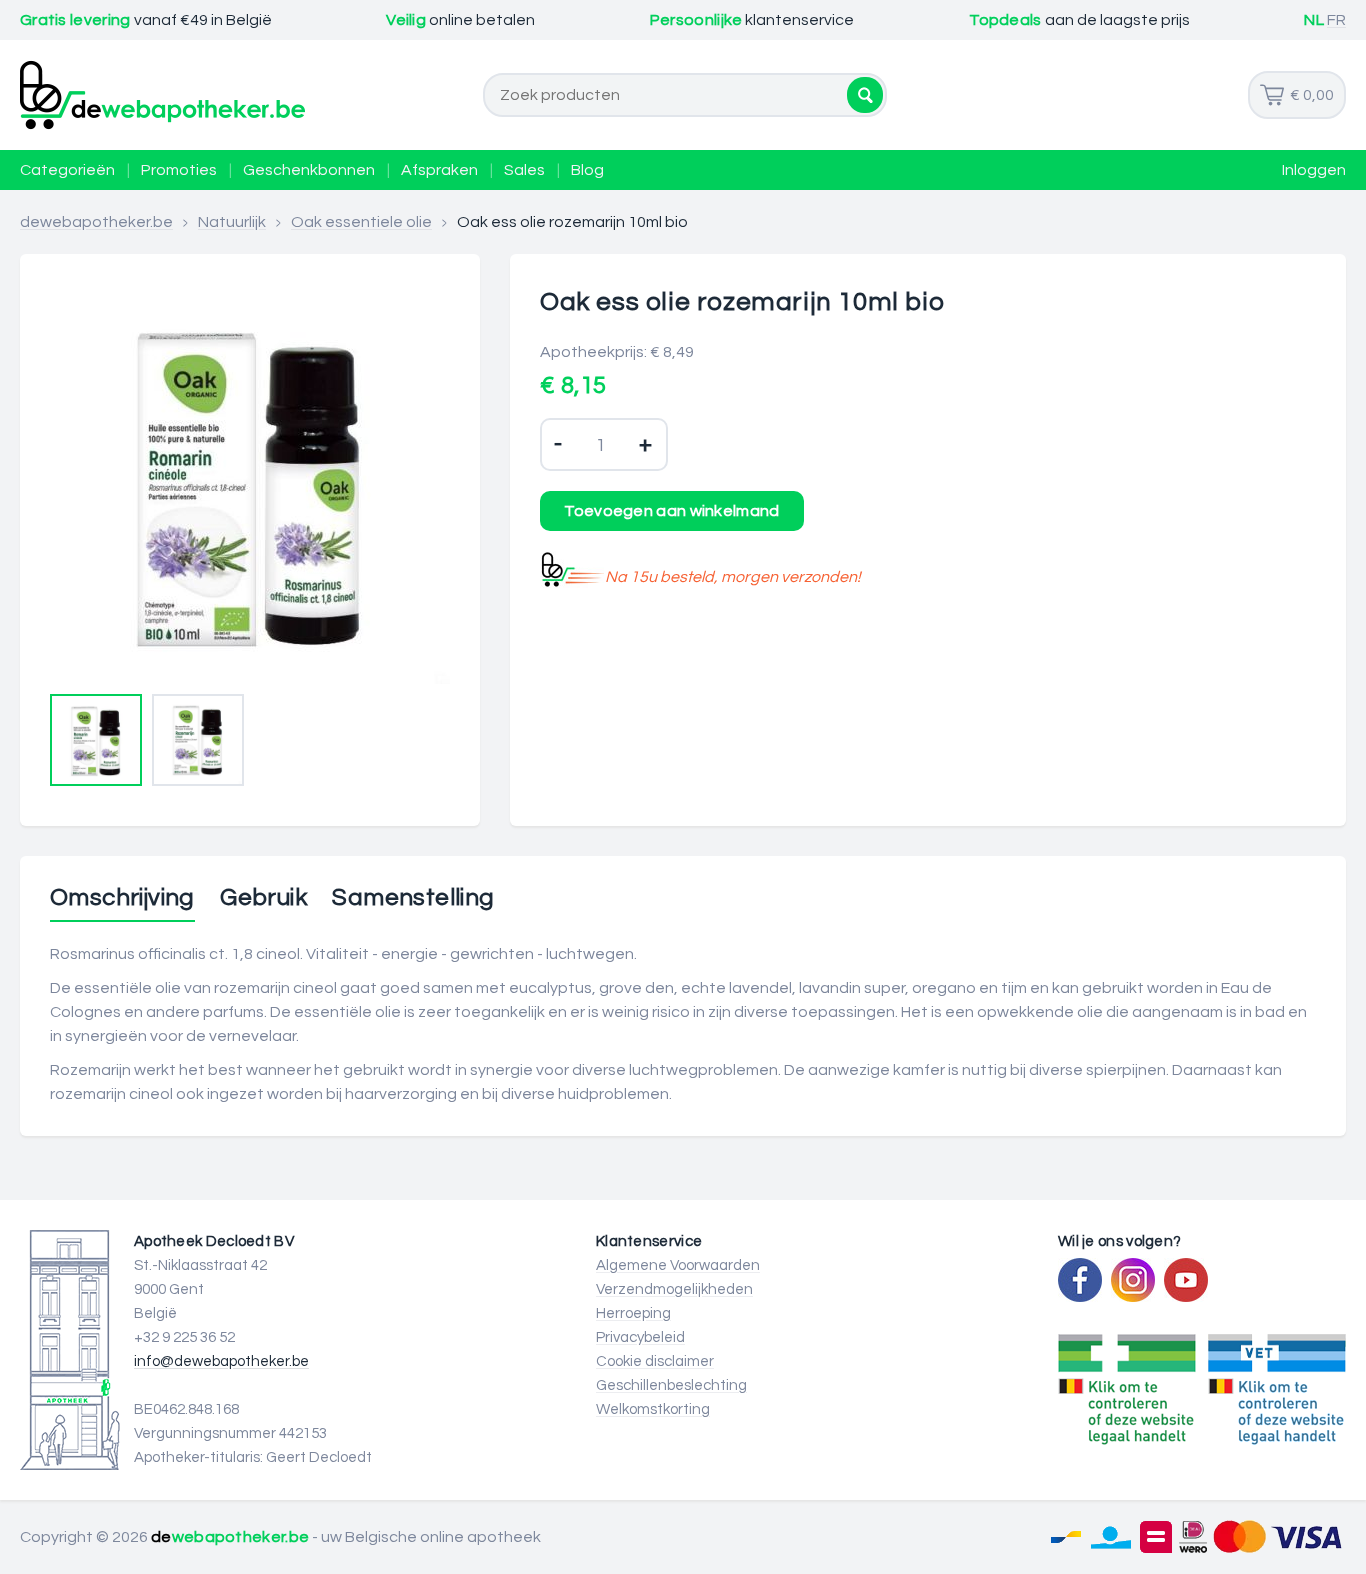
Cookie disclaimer (655, 1361)
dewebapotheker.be (96, 222)
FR (1336, 20)
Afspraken (439, 170)
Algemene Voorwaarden (678, 1265)
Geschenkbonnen (309, 170)
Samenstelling (413, 898)
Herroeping (633, 1313)
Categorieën (67, 170)
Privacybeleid (640, 1337)
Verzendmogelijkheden (674, 1289)
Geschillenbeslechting (671, 1385)
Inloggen (1314, 170)
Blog (587, 170)
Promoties (179, 170)
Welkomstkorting (653, 1409)
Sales (524, 170)
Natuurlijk (232, 222)
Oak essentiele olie (361, 222)
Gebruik (263, 898)
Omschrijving (122, 898)
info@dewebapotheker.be (221, 1361)
